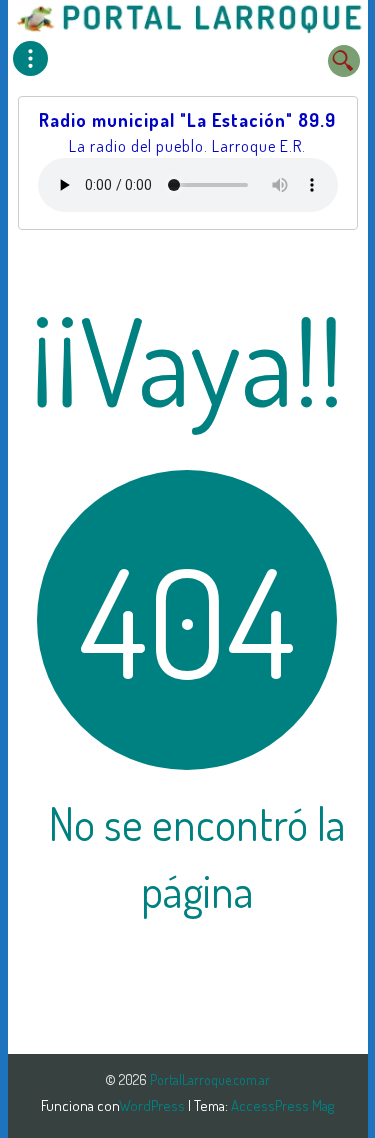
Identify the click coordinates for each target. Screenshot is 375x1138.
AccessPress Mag (282, 1105)
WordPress (153, 1105)
